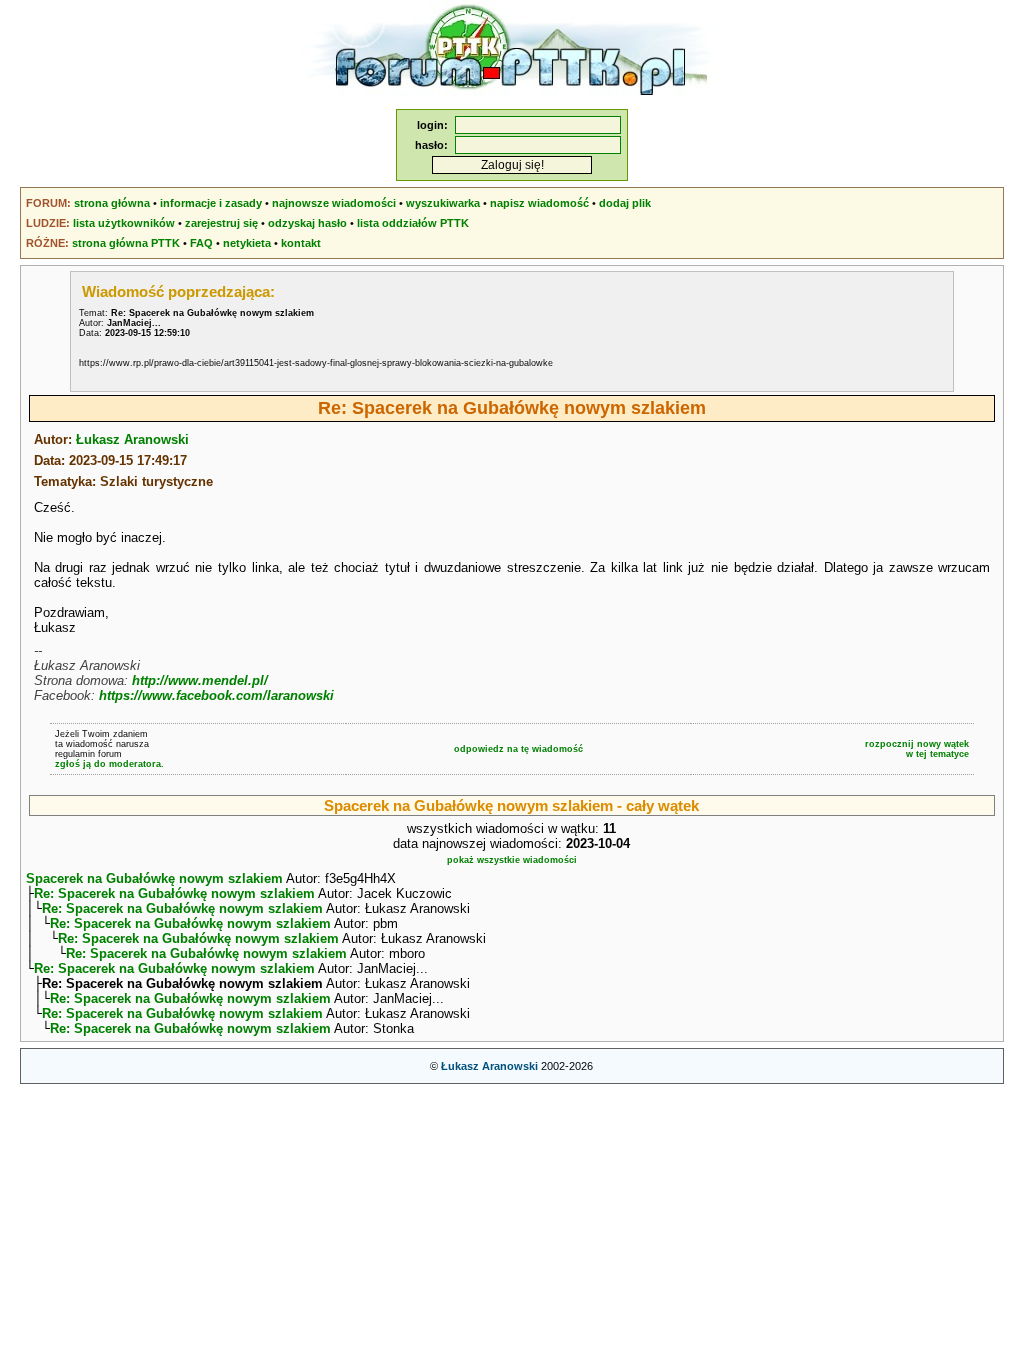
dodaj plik (625, 203)
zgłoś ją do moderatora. (109, 764)
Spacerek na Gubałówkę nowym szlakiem (154, 878)
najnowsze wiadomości (334, 203)
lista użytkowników (124, 223)
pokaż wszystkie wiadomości (512, 860)
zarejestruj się (221, 223)
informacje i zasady (211, 203)
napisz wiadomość (539, 203)
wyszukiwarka (443, 203)
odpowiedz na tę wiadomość (518, 749)
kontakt (301, 243)
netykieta (247, 243)
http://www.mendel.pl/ (200, 680)
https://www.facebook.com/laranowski (216, 695)
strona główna (112, 203)
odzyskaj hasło (307, 223)
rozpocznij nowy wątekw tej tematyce (917, 749)
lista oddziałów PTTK (413, 223)
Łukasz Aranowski (132, 439)
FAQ (201, 243)
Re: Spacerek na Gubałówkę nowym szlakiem (174, 893)
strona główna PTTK (126, 243)
